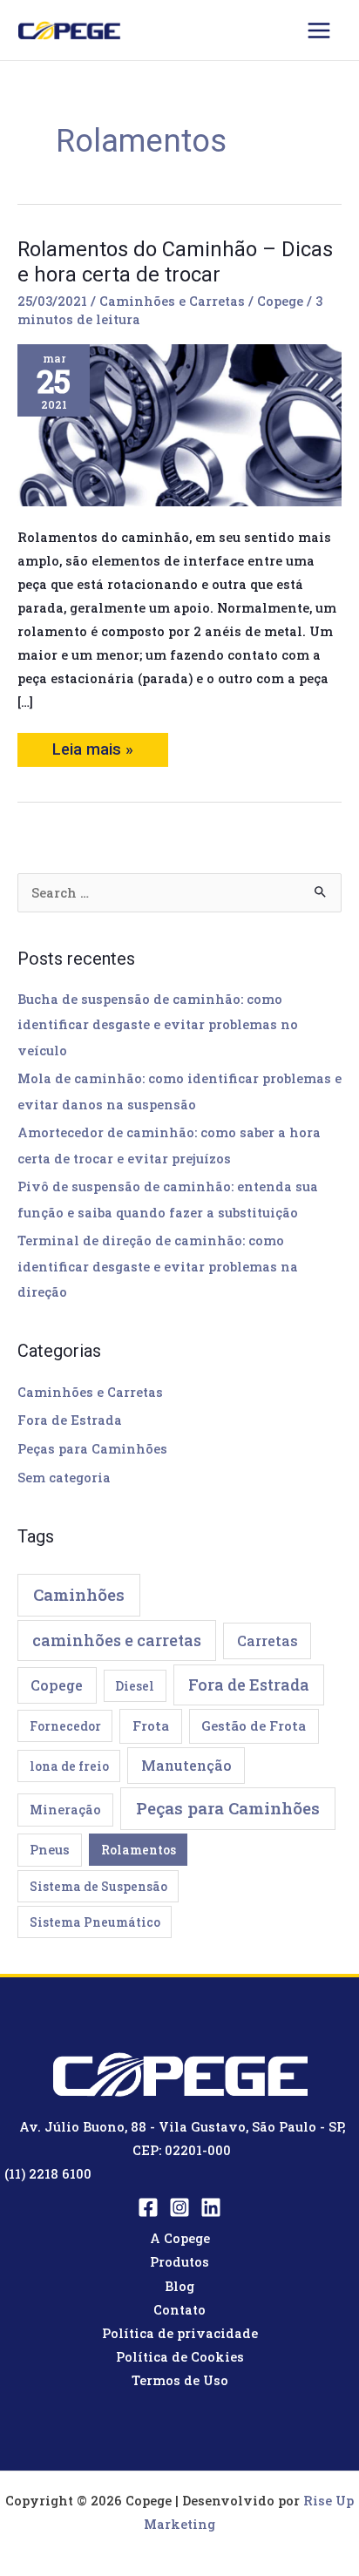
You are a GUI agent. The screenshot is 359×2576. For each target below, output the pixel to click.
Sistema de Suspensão (98, 1886)
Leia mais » (95, 746)
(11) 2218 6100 (48, 2174)
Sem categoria (64, 1478)
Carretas (268, 1641)
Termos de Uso (180, 2380)
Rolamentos (139, 1850)
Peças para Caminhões (92, 1449)
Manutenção (186, 1765)
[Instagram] (179, 2207)
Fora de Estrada (70, 1420)
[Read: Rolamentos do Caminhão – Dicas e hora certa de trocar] (179, 424)
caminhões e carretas (117, 1640)
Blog (179, 2286)
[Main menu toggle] (319, 31)
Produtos (179, 2262)
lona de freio (69, 1766)
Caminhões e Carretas (172, 301)
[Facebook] (148, 2207)
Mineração (65, 1810)
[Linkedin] (211, 2207)
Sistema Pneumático (95, 1922)
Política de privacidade (180, 2333)
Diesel (135, 1686)
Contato (179, 2310)
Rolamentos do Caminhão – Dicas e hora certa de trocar (175, 262)
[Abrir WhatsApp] (315, 2532)
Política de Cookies (180, 2357)
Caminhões (79, 1594)
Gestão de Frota (254, 1725)
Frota (151, 1725)
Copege (57, 1685)
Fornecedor (65, 1726)
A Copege (180, 2238)
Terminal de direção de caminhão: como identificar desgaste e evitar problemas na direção (158, 1266)
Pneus (50, 1850)
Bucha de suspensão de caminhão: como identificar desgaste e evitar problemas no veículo (158, 1024)
